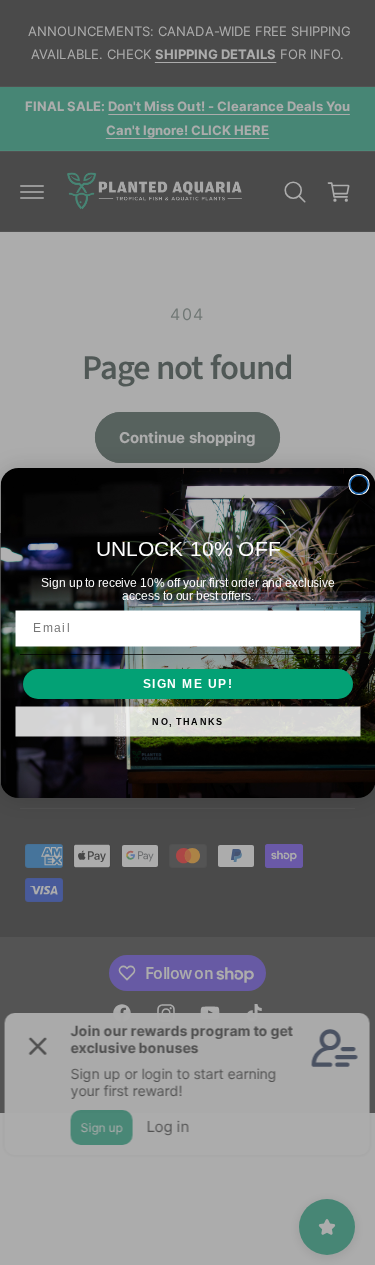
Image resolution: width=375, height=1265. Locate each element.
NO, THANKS (187, 721)
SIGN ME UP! (187, 683)
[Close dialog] (359, 484)
